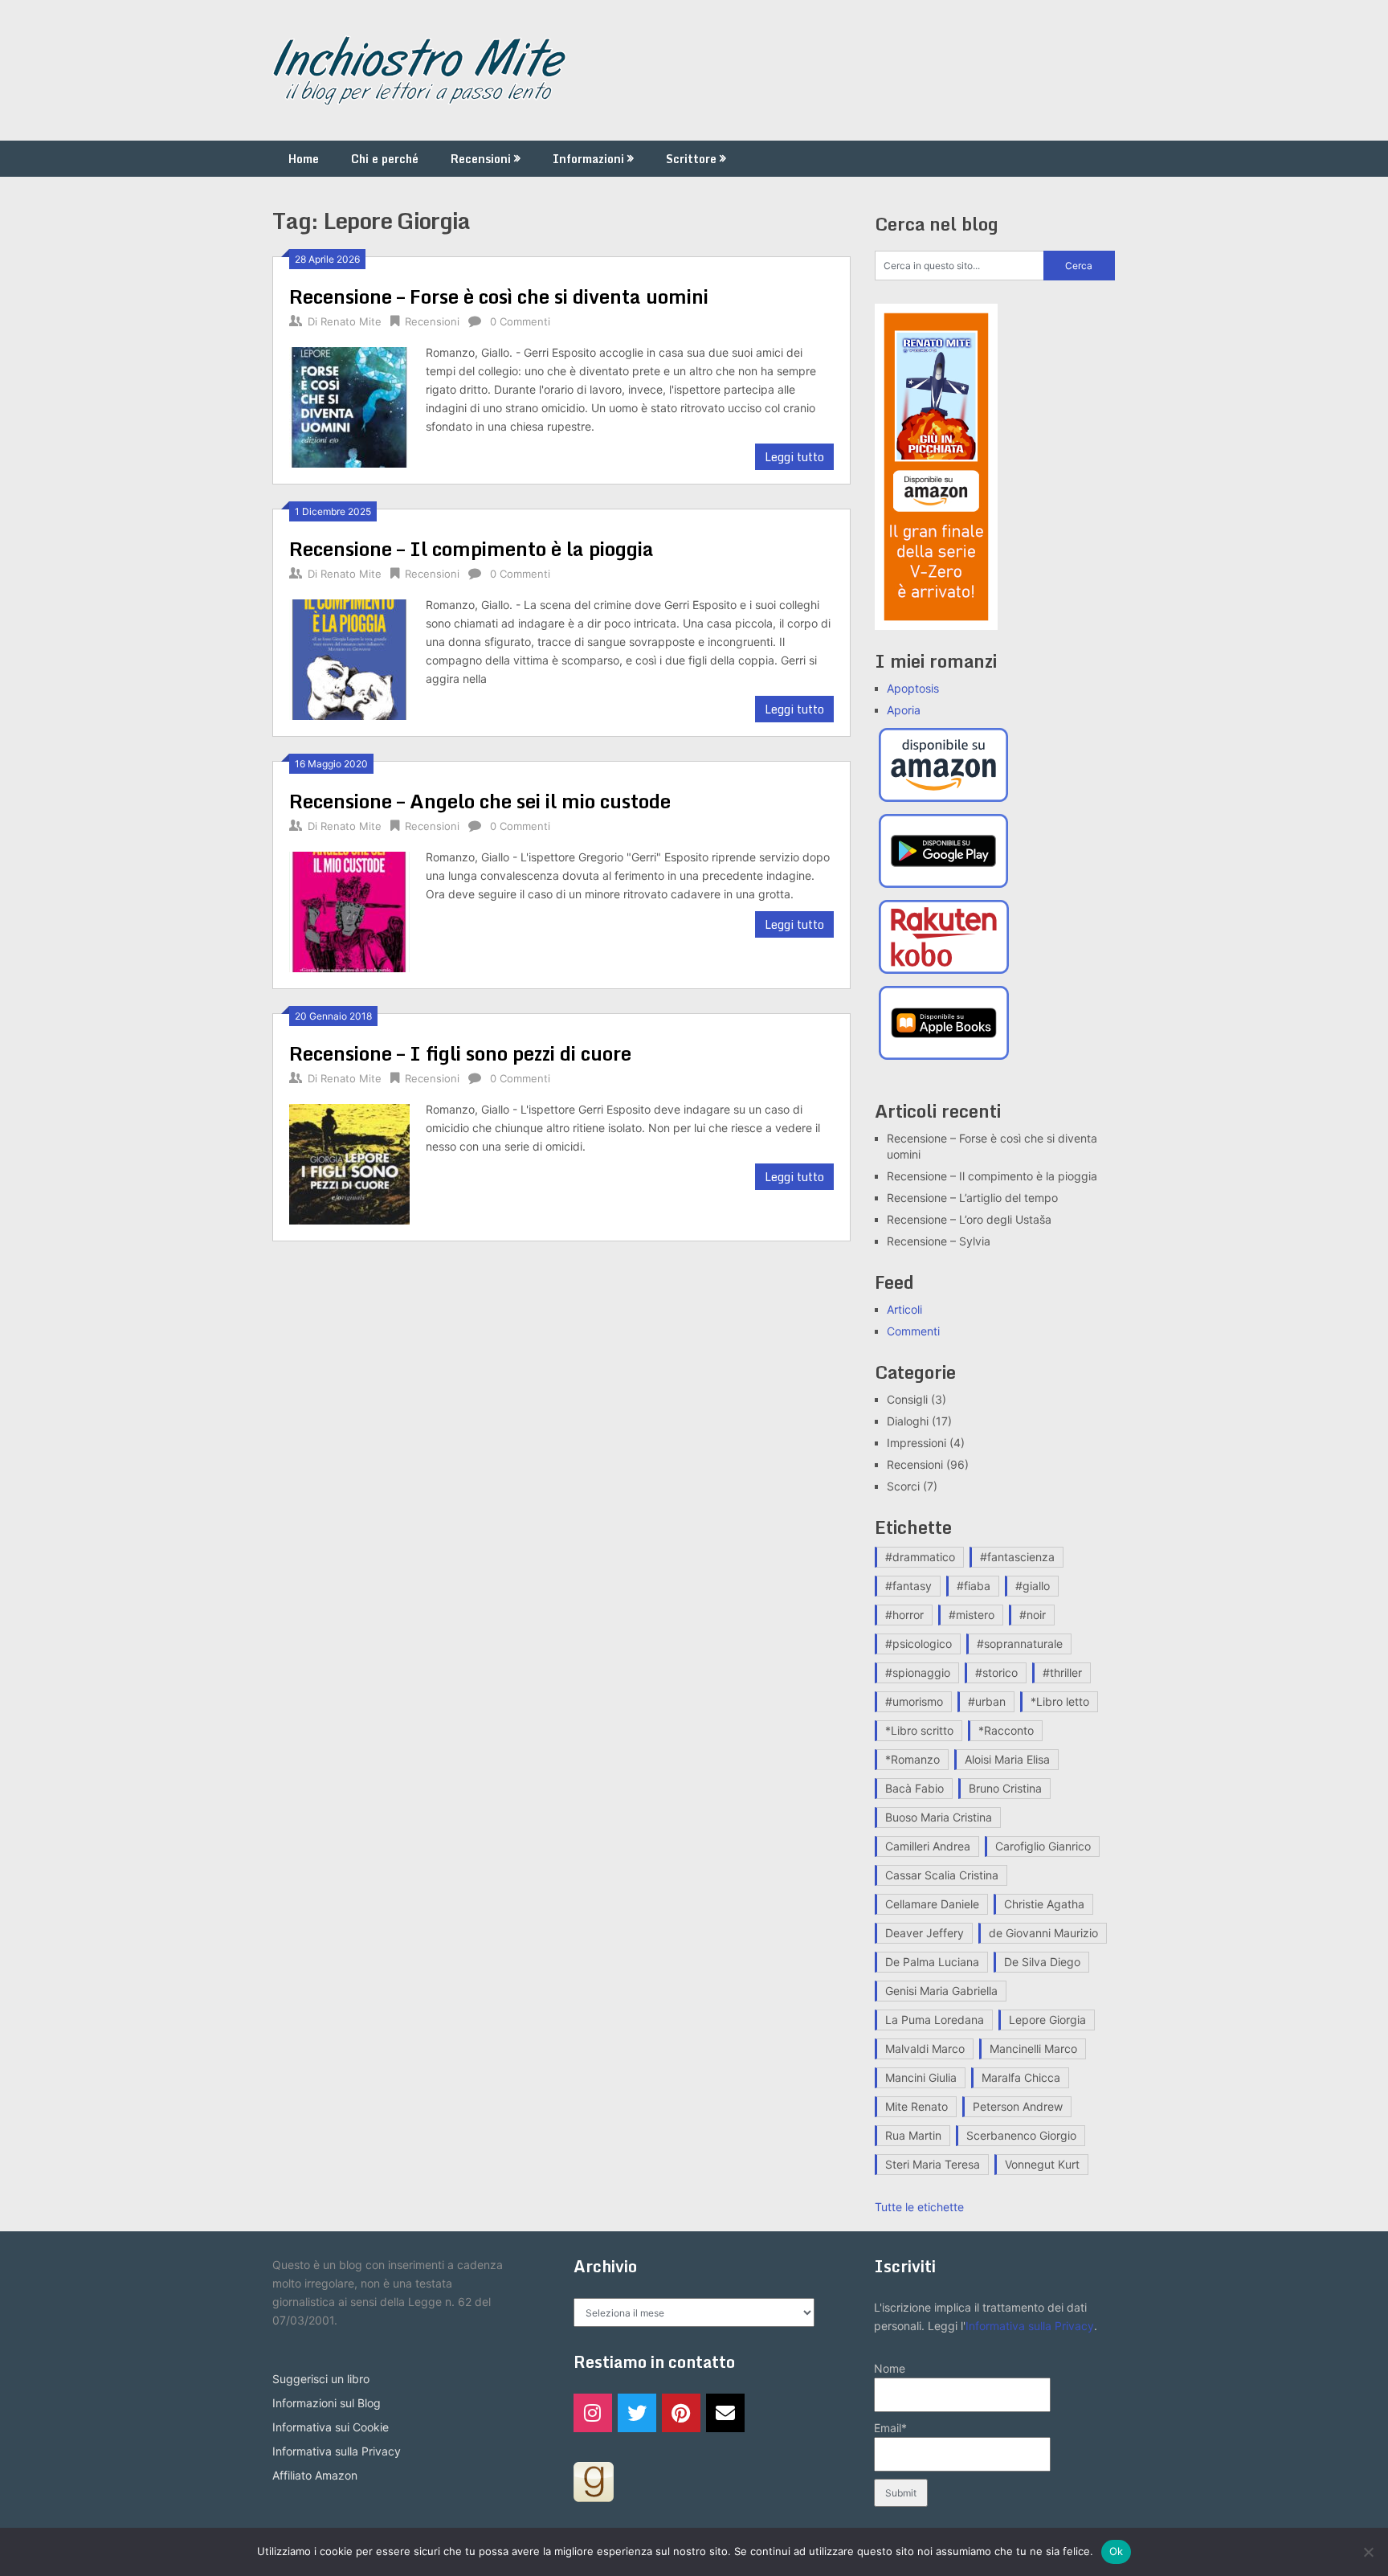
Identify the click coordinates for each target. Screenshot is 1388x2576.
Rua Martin (913, 2135)
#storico (996, 1672)
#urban (987, 1701)
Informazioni (588, 159)
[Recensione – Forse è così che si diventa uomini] (349, 405)
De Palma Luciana (932, 1962)
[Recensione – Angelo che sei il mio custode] (349, 910)
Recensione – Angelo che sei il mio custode (480, 801)
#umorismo (914, 1701)
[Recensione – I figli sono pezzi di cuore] (349, 1162)
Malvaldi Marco (925, 2049)
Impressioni (916, 1443)
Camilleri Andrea (928, 1846)
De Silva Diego (1042, 1962)
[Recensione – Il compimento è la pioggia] (349, 658)
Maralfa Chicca (1021, 2077)
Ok (1117, 2551)
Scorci (903, 1486)
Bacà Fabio (914, 1788)
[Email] (725, 2413)
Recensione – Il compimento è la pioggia (472, 548)
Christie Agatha (1044, 1904)
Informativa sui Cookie (331, 2427)
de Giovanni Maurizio (1043, 1933)
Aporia (904, 710)
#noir (1033, 1615)
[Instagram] (593, 2413)
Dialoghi (908, 1421)
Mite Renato (916, 2106)
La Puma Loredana (935, 2020)
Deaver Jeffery (925, 1933)
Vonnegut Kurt (1042, 2164)
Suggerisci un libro (321, 2379)
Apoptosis (913, 688)
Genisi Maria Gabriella (941, 1991)
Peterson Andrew (1018, 2106)
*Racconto (1006, 1730)
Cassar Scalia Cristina (942, 1875)
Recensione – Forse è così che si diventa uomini (499, 296)
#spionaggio (918, 1672)
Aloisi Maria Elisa (1007, 1759)
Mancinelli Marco (1033, 2049)
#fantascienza (1017, 1557)
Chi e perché (385, 159)
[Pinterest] (681, 2413)
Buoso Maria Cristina (939, 1817)
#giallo (1033, 1586)
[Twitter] (637, 2413)
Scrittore (691, 159)
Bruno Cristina (1005, 1788)
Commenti (913, 1331)
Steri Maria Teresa (933, 2164)
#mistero (972, 1615)
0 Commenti (520, 321)
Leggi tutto (794, 457)
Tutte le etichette (919, 2207)
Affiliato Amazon (315, 2475)
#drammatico (920, 1557)
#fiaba (974, 1586)
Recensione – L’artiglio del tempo (972, 1198)
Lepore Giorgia (1047, 2020)
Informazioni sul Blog (327, 2403)
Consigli (907, 1399)
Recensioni (481, 159)
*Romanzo (912, 1759)
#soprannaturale (1020, 1644)
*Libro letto (1060, 1701)
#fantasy (908, 1586)
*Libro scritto (919, 1730)
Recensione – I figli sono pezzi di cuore (460, 1053)
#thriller (1062, 1672)
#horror (904, 1615)
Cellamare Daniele (932, 1904)
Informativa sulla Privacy (337, 2451)
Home (304, 159)
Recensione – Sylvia (939, 1241)
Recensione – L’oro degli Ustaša (969, 1219)
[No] (1368, 2552)
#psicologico (919, 1644)
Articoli (904, 1309)
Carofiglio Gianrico (1043, 1846)
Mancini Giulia (921, 2077)
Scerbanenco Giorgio (1021, 2135)
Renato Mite (351, 321)
